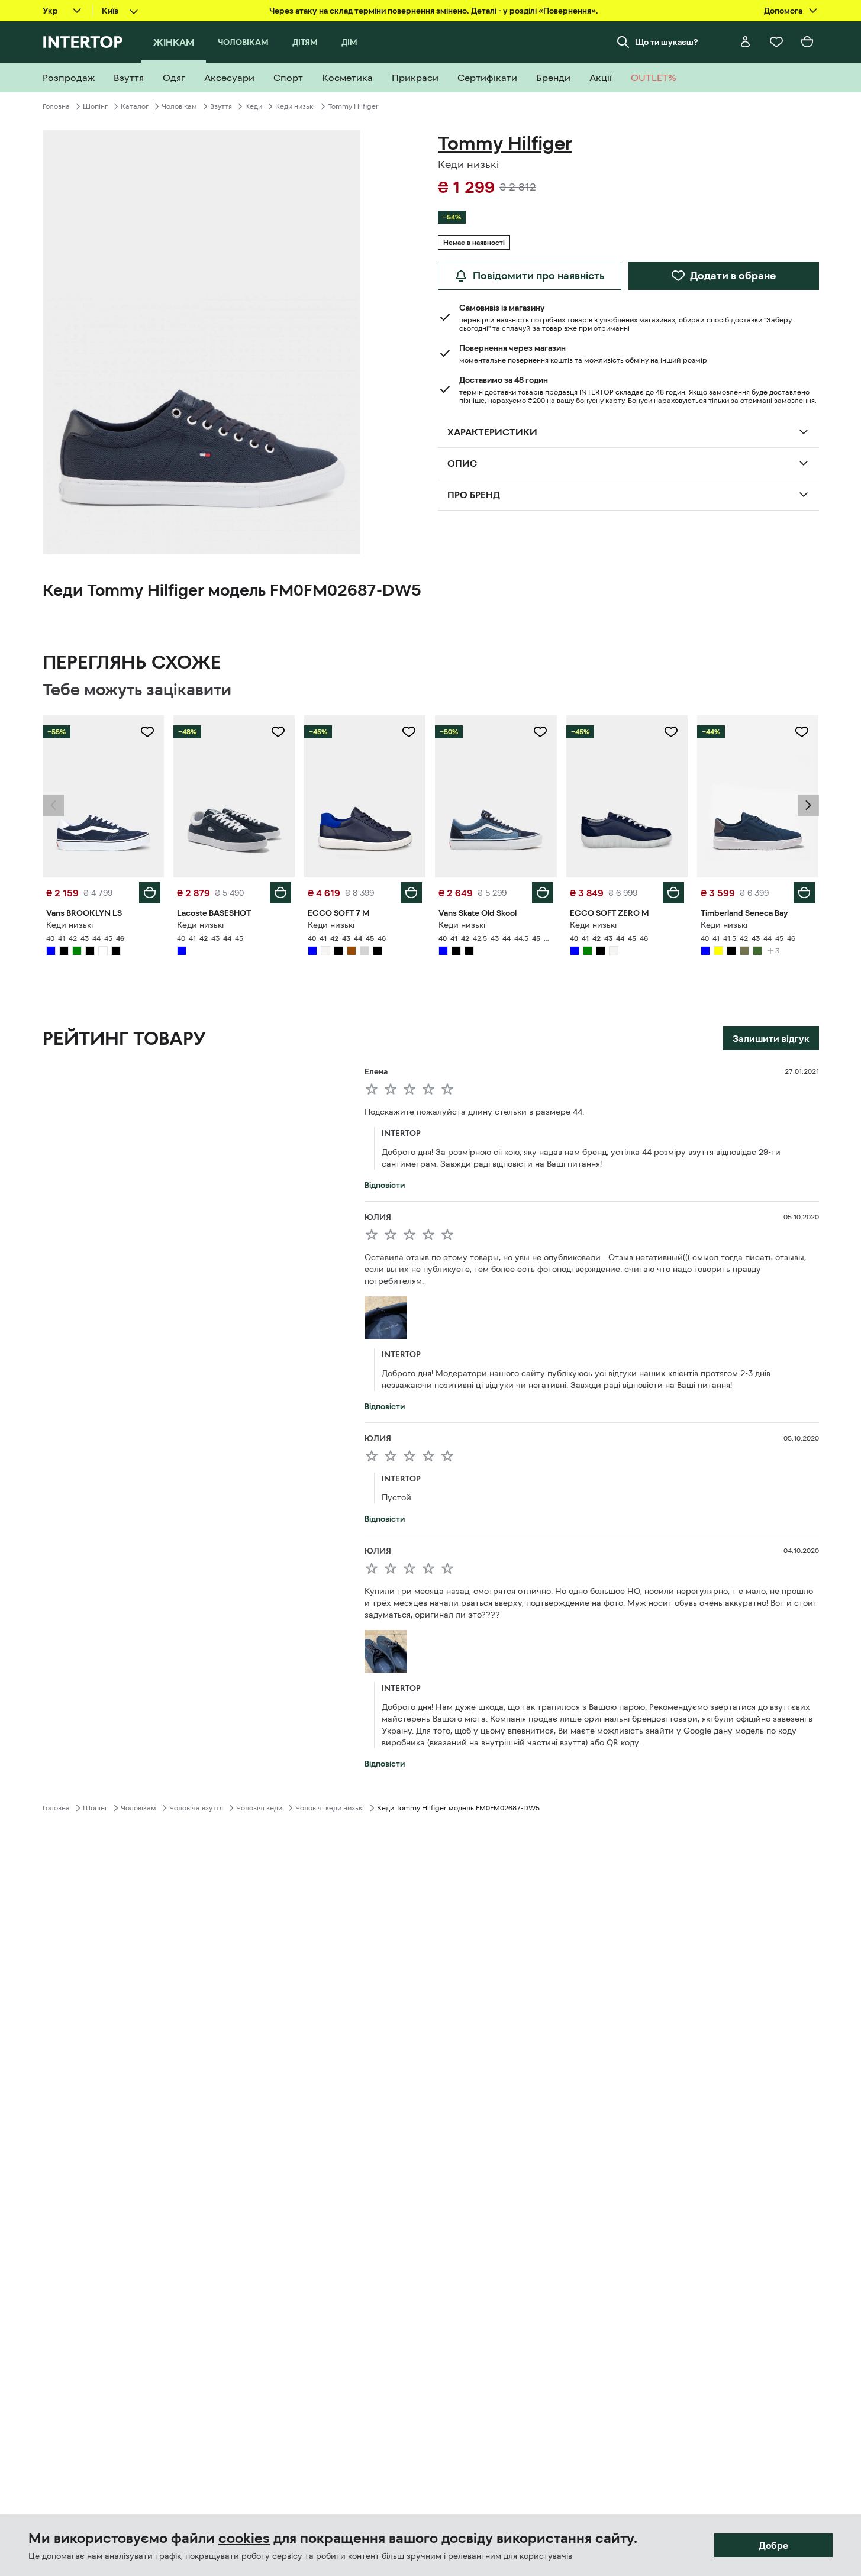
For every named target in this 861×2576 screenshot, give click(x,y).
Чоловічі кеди (259, 1808)
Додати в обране (733, 276)
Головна (56, 106)
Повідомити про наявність (539, 276)
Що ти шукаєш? (667, 42)
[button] (53, 805)
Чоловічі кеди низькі (330, 1808)
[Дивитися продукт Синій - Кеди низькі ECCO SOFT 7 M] (365, 796)
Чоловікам (179, 106)
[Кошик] (807, 42)
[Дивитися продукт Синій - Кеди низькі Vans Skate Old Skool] (496, 796)
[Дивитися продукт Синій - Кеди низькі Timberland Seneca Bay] (758, 796)
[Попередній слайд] (53, 805)
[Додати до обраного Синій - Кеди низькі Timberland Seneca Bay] (802, 732)
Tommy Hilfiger (353, 106)
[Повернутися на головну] (83, 42)
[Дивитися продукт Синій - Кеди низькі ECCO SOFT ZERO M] (627, 796)
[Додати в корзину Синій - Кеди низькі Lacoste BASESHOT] (280, 893)
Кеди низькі (295, 106)
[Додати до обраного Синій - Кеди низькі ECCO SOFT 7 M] (409, 732)
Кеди (254, 106)
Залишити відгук (771, 1038)
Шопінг (95, 106)
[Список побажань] (776, 42)
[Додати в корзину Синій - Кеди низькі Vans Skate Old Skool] (543, 893)
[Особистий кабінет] (746, 42)
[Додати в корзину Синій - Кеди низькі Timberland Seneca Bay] (804, 893)
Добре (773, 2545)
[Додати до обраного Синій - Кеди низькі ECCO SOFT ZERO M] (671, 732)
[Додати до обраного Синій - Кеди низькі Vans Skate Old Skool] (540, 732)
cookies (244, 2538)
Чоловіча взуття (196, 1808)
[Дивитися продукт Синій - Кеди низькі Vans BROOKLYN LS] (103, 796)
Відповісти (385, 1185)
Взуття (221, 106)
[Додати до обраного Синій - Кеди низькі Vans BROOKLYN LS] (147, 732)
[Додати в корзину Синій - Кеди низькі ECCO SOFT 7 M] (411, 893)
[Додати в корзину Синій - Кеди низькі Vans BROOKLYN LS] (150, 893)
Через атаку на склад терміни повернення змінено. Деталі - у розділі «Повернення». (434, 11)
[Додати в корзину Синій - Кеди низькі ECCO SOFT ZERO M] (673, 893)
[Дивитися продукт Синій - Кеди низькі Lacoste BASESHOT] (234, 796)
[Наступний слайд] (808, 805)
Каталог (135, 106)
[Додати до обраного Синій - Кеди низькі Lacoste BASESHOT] (278, 732)
